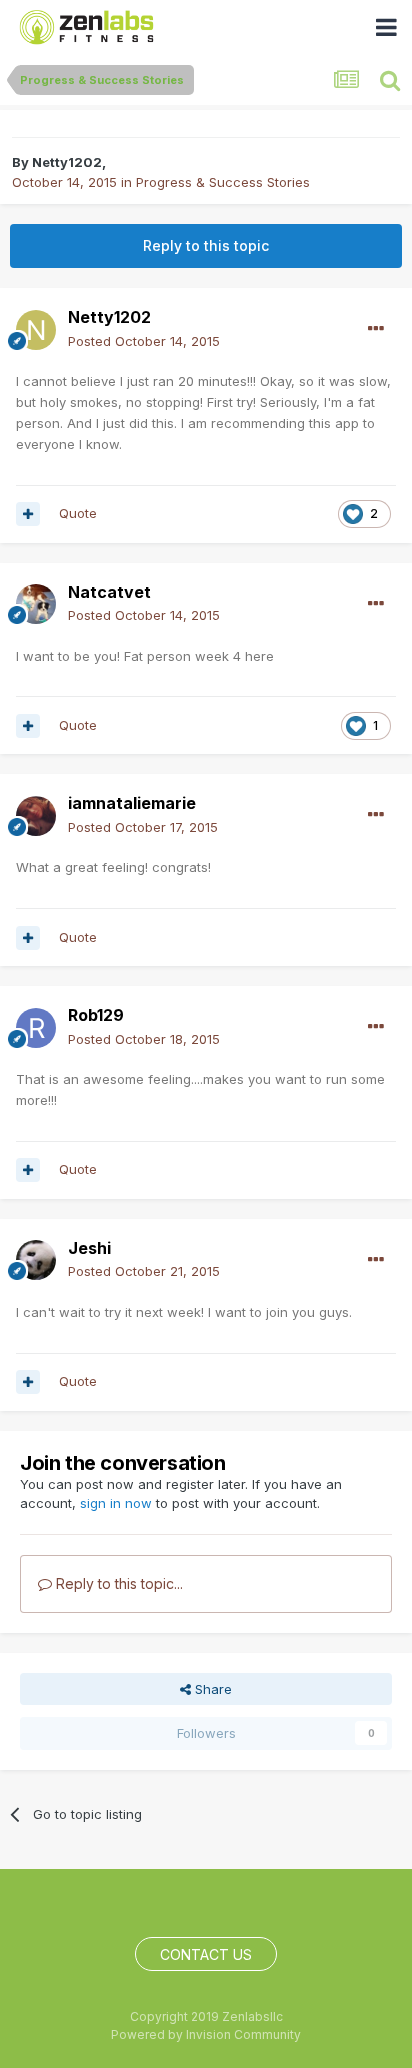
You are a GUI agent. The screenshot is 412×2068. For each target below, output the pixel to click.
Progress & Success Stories (223, 182)
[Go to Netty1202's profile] (36, 330)
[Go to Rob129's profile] (36, 1028)
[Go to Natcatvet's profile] (36, 604)
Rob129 (96, 1015)
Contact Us (206, 1954)
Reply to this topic (206, 245)
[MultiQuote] (28, 514)
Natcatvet (109, 592)
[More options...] (376, 329)
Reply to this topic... (117, 1583)
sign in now (116, 1503)
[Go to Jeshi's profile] (36, 1260)
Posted (144, 341)
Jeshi (89, 1248)
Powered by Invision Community (206, 2034)
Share (211, 1689)
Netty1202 (67, 162)
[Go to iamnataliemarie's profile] (36, 816)
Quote (78, 513)
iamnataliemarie (132, 803)
